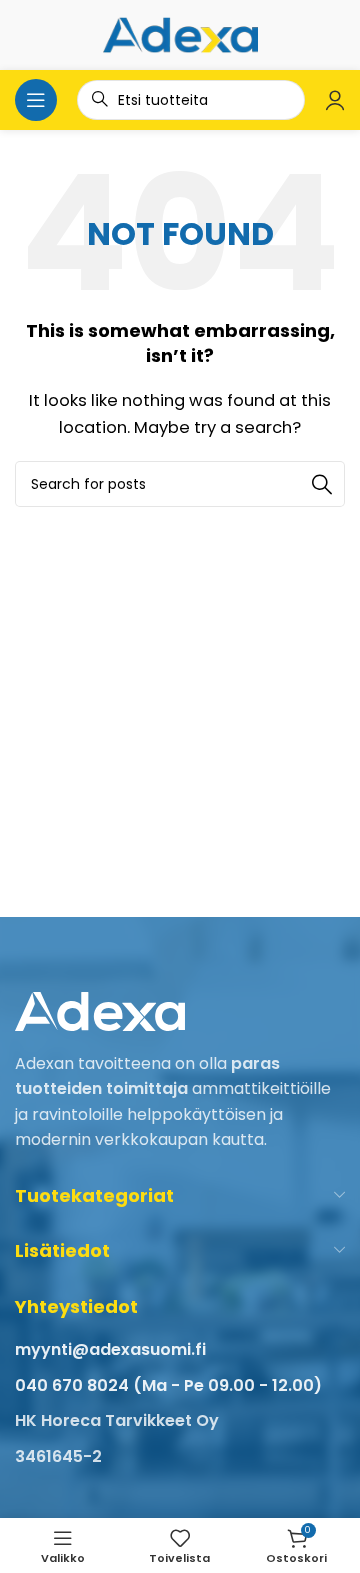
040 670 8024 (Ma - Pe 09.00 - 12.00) (168, 1385)
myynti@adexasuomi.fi (110, 1349)
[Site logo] (180, 33)
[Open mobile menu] (36, 100)
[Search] (322, 484)
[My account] (335, 100)
